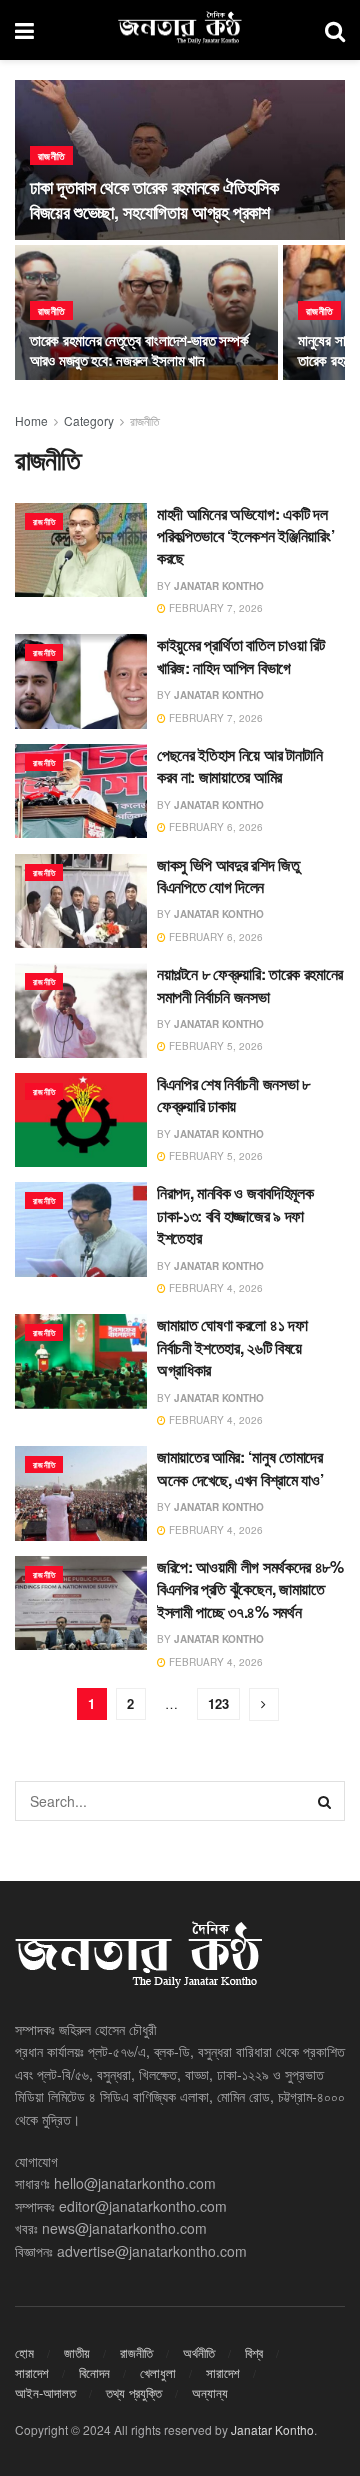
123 (218, 1703)
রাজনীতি (51, 156)
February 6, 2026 (214, 827)
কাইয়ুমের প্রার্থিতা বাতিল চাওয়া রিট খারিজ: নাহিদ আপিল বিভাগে (240, 655)
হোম (24, 2352)
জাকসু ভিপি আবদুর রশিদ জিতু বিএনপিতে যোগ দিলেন (228, 875)
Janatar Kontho (219, 586)
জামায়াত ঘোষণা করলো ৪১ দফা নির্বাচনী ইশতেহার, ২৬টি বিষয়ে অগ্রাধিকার (232, 1347)
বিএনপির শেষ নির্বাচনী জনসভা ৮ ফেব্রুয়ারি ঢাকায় (233, 1094)
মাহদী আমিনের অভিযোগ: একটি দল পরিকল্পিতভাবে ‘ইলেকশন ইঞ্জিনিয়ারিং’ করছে (245, 536)
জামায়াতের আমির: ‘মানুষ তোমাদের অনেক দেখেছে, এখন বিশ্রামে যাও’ (240, 1467)
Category (89, 420)
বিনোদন (94, 2372)
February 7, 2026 (214, 608)
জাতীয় (77, 2352)
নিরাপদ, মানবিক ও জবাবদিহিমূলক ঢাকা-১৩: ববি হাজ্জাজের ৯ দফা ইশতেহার (235, 1215)
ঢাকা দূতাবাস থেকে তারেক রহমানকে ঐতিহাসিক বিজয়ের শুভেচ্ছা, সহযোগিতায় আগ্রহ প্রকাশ (154, 199)
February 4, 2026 (214, 1288)
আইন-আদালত (45, 2392)
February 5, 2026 (214, 1046)
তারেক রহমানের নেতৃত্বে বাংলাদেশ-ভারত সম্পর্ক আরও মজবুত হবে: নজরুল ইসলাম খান (139, 350)
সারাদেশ (32, 2372)
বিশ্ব (254, 2352)
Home (31, 420)
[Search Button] (325, 1801)
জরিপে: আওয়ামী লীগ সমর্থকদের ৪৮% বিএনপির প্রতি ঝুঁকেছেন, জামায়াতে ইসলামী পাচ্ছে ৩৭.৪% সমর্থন (250, 1589)
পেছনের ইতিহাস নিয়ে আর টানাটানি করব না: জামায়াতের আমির (240, 765)
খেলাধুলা (158, 2372)
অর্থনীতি (199, 2352)
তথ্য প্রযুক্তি (134, 2392)
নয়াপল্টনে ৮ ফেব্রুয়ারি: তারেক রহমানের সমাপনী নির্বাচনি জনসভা (250, 984)
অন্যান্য (210, 2392)
